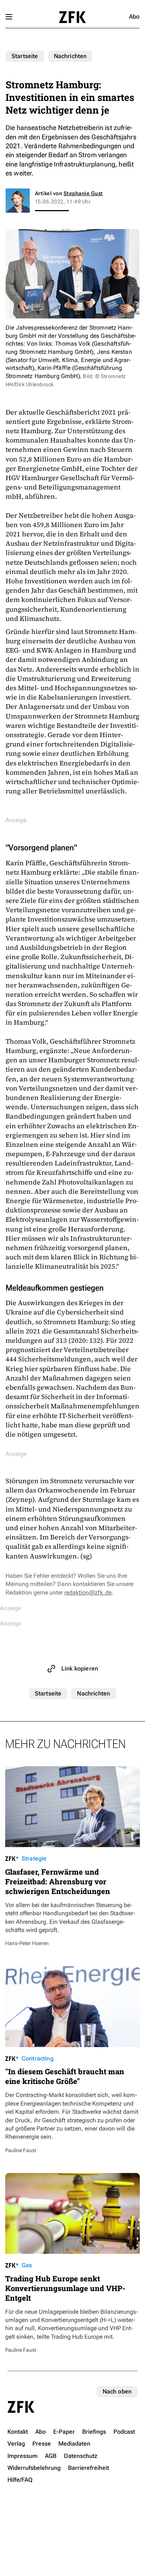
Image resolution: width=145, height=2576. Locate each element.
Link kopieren (80, 1668)
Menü (9, 17)
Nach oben (117, 2391)
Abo (134, 17)
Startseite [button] (72, 17)
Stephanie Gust (83, 193)
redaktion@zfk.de (88, 1592)
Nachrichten (70, 56)
